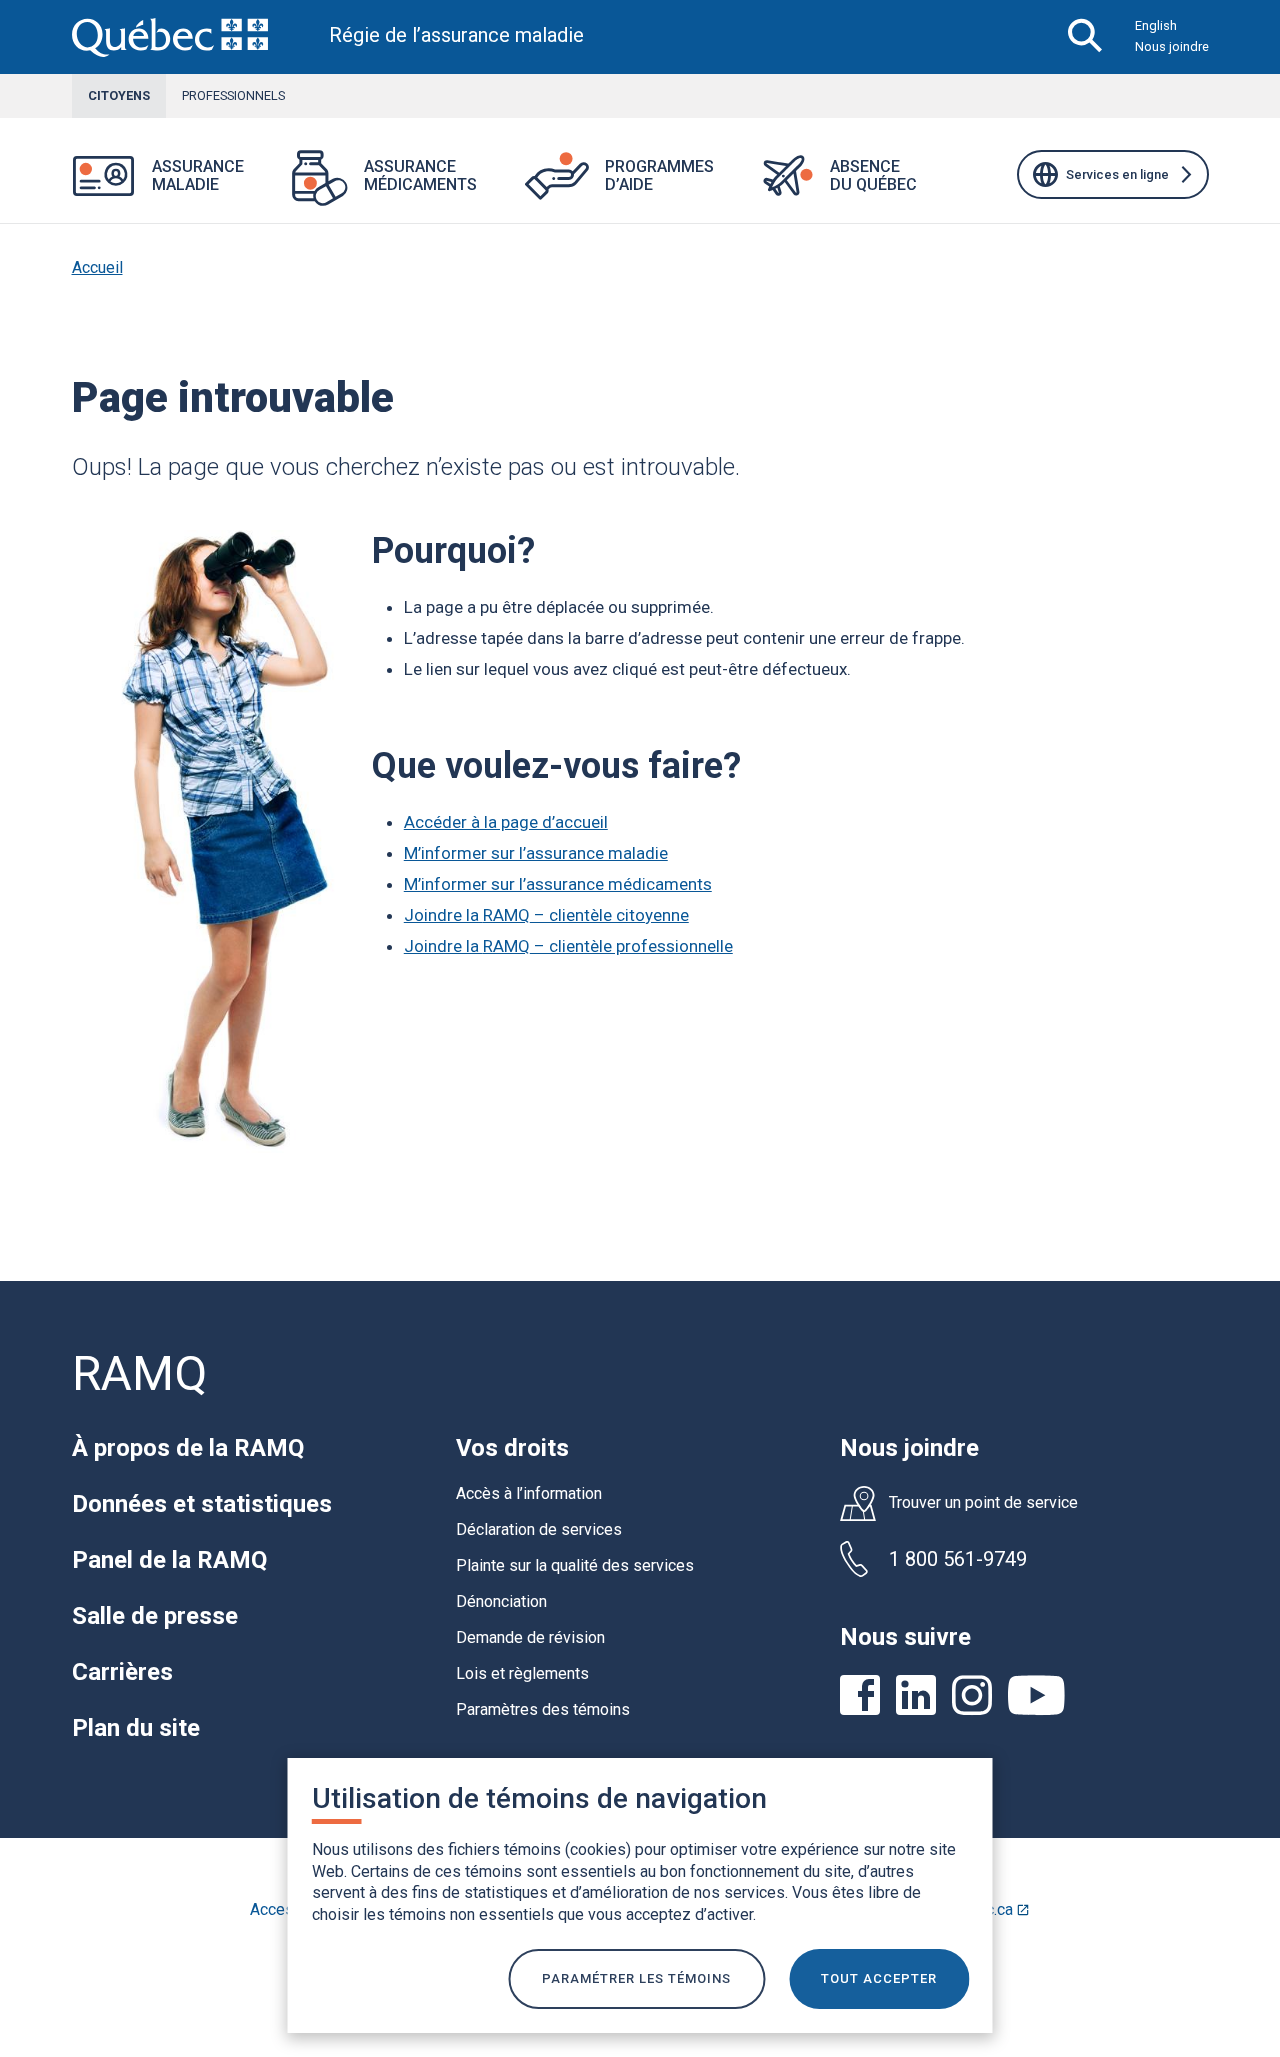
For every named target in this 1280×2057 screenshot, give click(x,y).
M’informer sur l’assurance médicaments (558, 884)
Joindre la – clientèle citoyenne (546, 915)
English (1156, 25)
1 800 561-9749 (958, 1559)
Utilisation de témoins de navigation (539, 1798)
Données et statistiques (202, 1504)
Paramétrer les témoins (636, 1978)
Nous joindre (1172, 46)
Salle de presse (155, 1616)
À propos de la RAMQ (188, 1448)
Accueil (97, 267)
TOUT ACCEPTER (879, 1978)
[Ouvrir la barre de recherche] (1085, 37)
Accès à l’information (529, 1493)
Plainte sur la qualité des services (575, 1565)
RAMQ (139, 1373)
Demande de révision (530, 1637)
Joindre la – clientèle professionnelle (568, 946)
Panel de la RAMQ (169, 1560)
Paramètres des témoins (543, 1709)
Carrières (122, 1672)
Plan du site (136, 1728)
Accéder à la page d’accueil (506, 822)
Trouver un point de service (983, 1503)
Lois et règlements (522, 1673)
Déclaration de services (539, 1529)
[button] (268, 188)
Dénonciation (501, 1601)
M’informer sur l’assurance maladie (536, 853)
